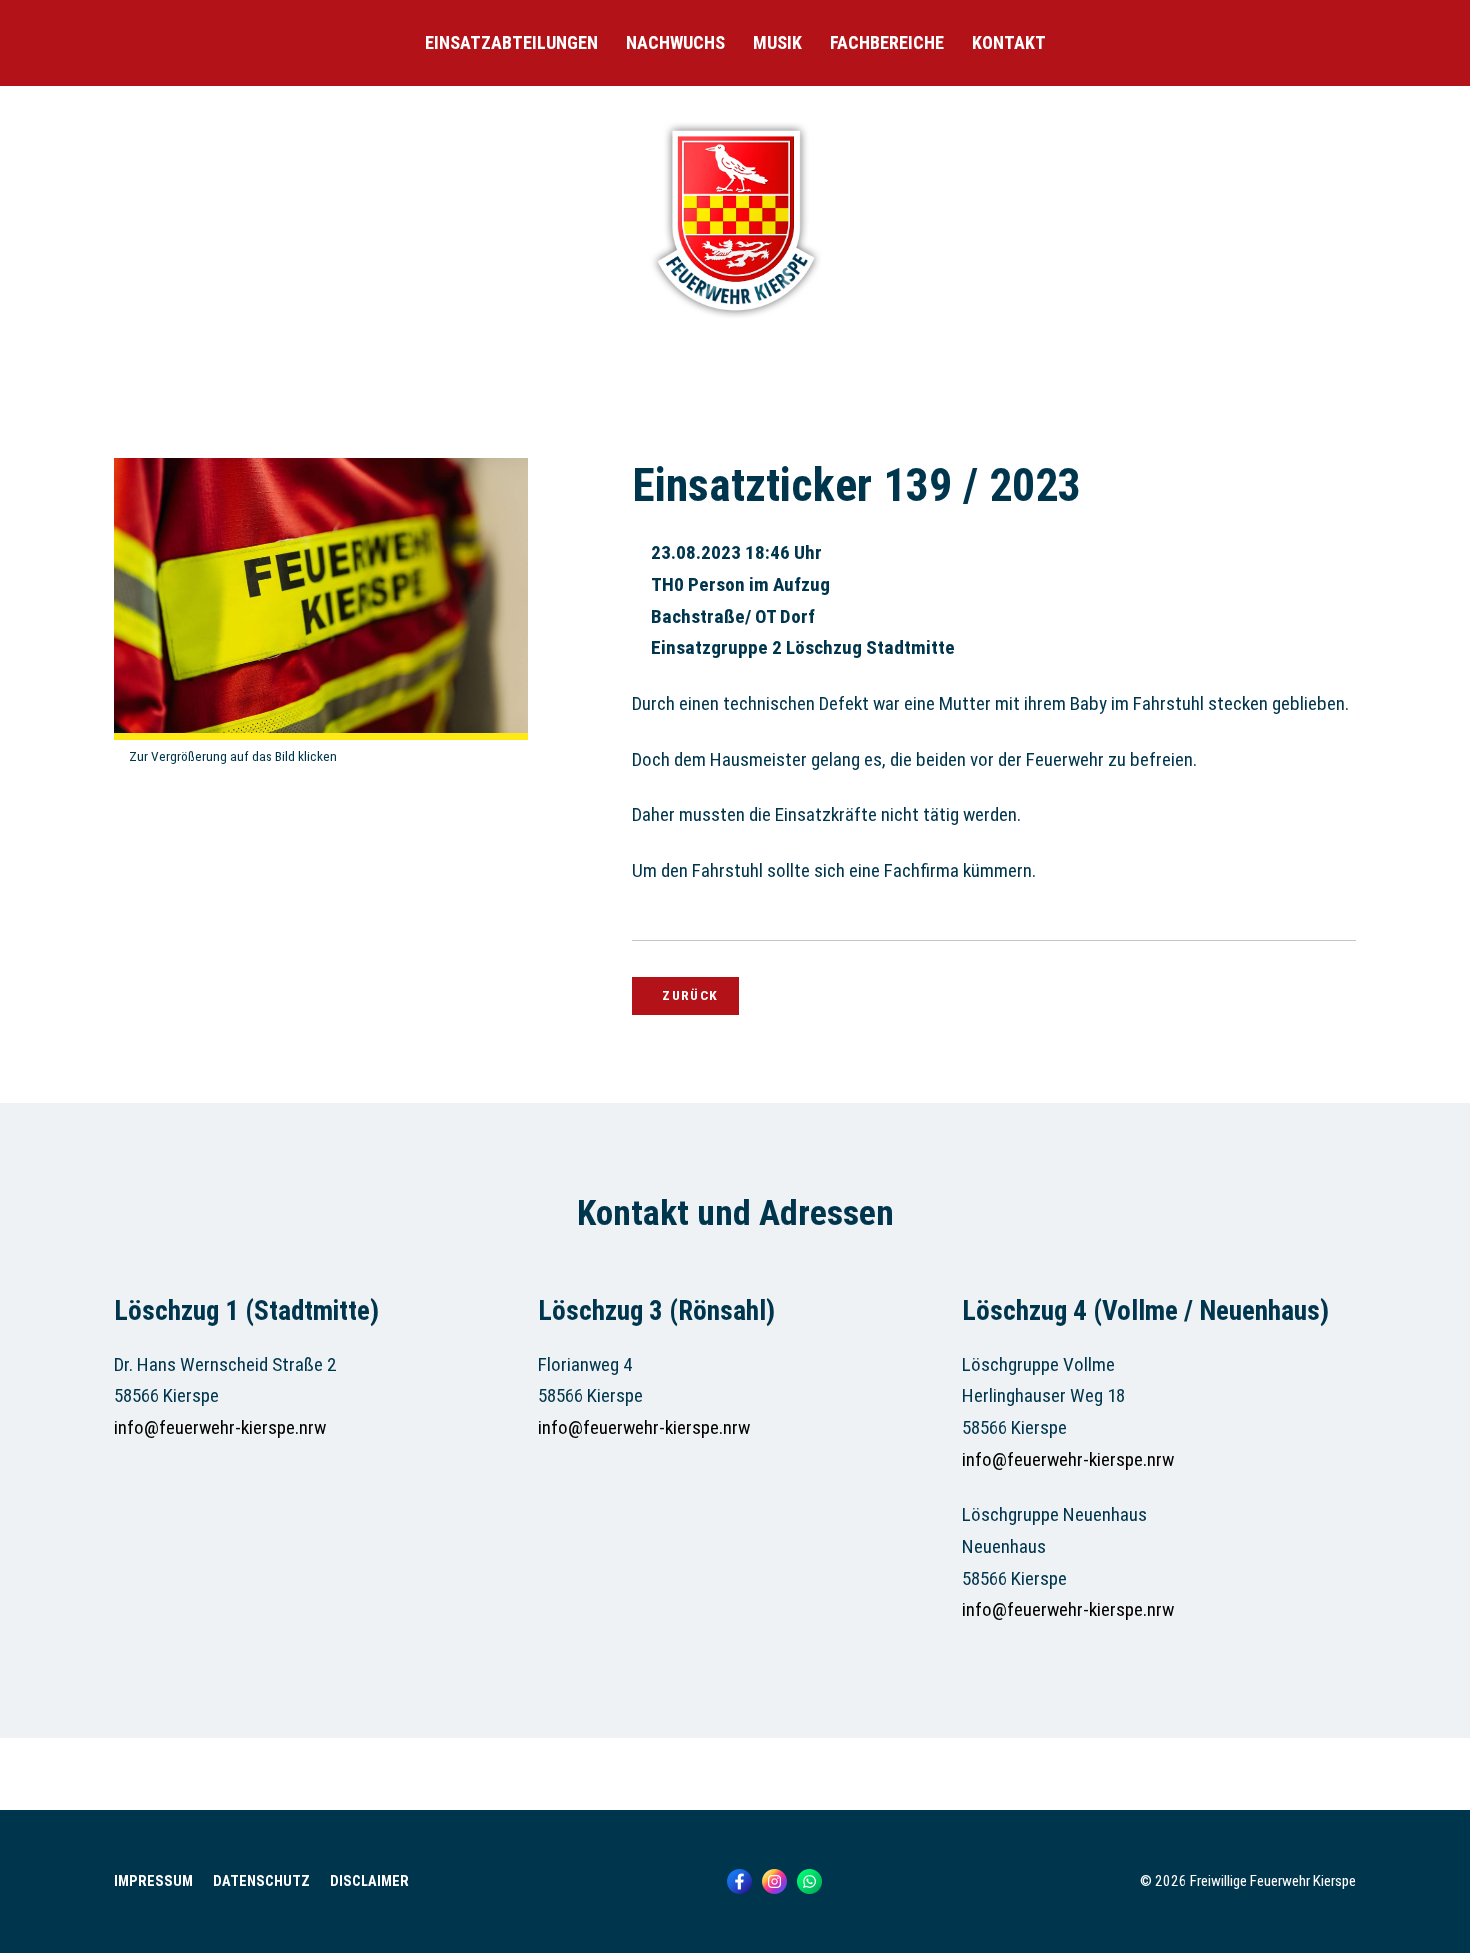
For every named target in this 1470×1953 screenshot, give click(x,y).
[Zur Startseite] (735, 320)
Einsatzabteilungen (511, 42)
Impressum (153, 1881)
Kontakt (1009, 42)
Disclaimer (369, 1881)
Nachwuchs (675, 42)
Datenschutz (261, 1881)
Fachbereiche (887, 42)
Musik (777, 42)
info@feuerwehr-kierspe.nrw (220, 1427)
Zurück (690, 995)
